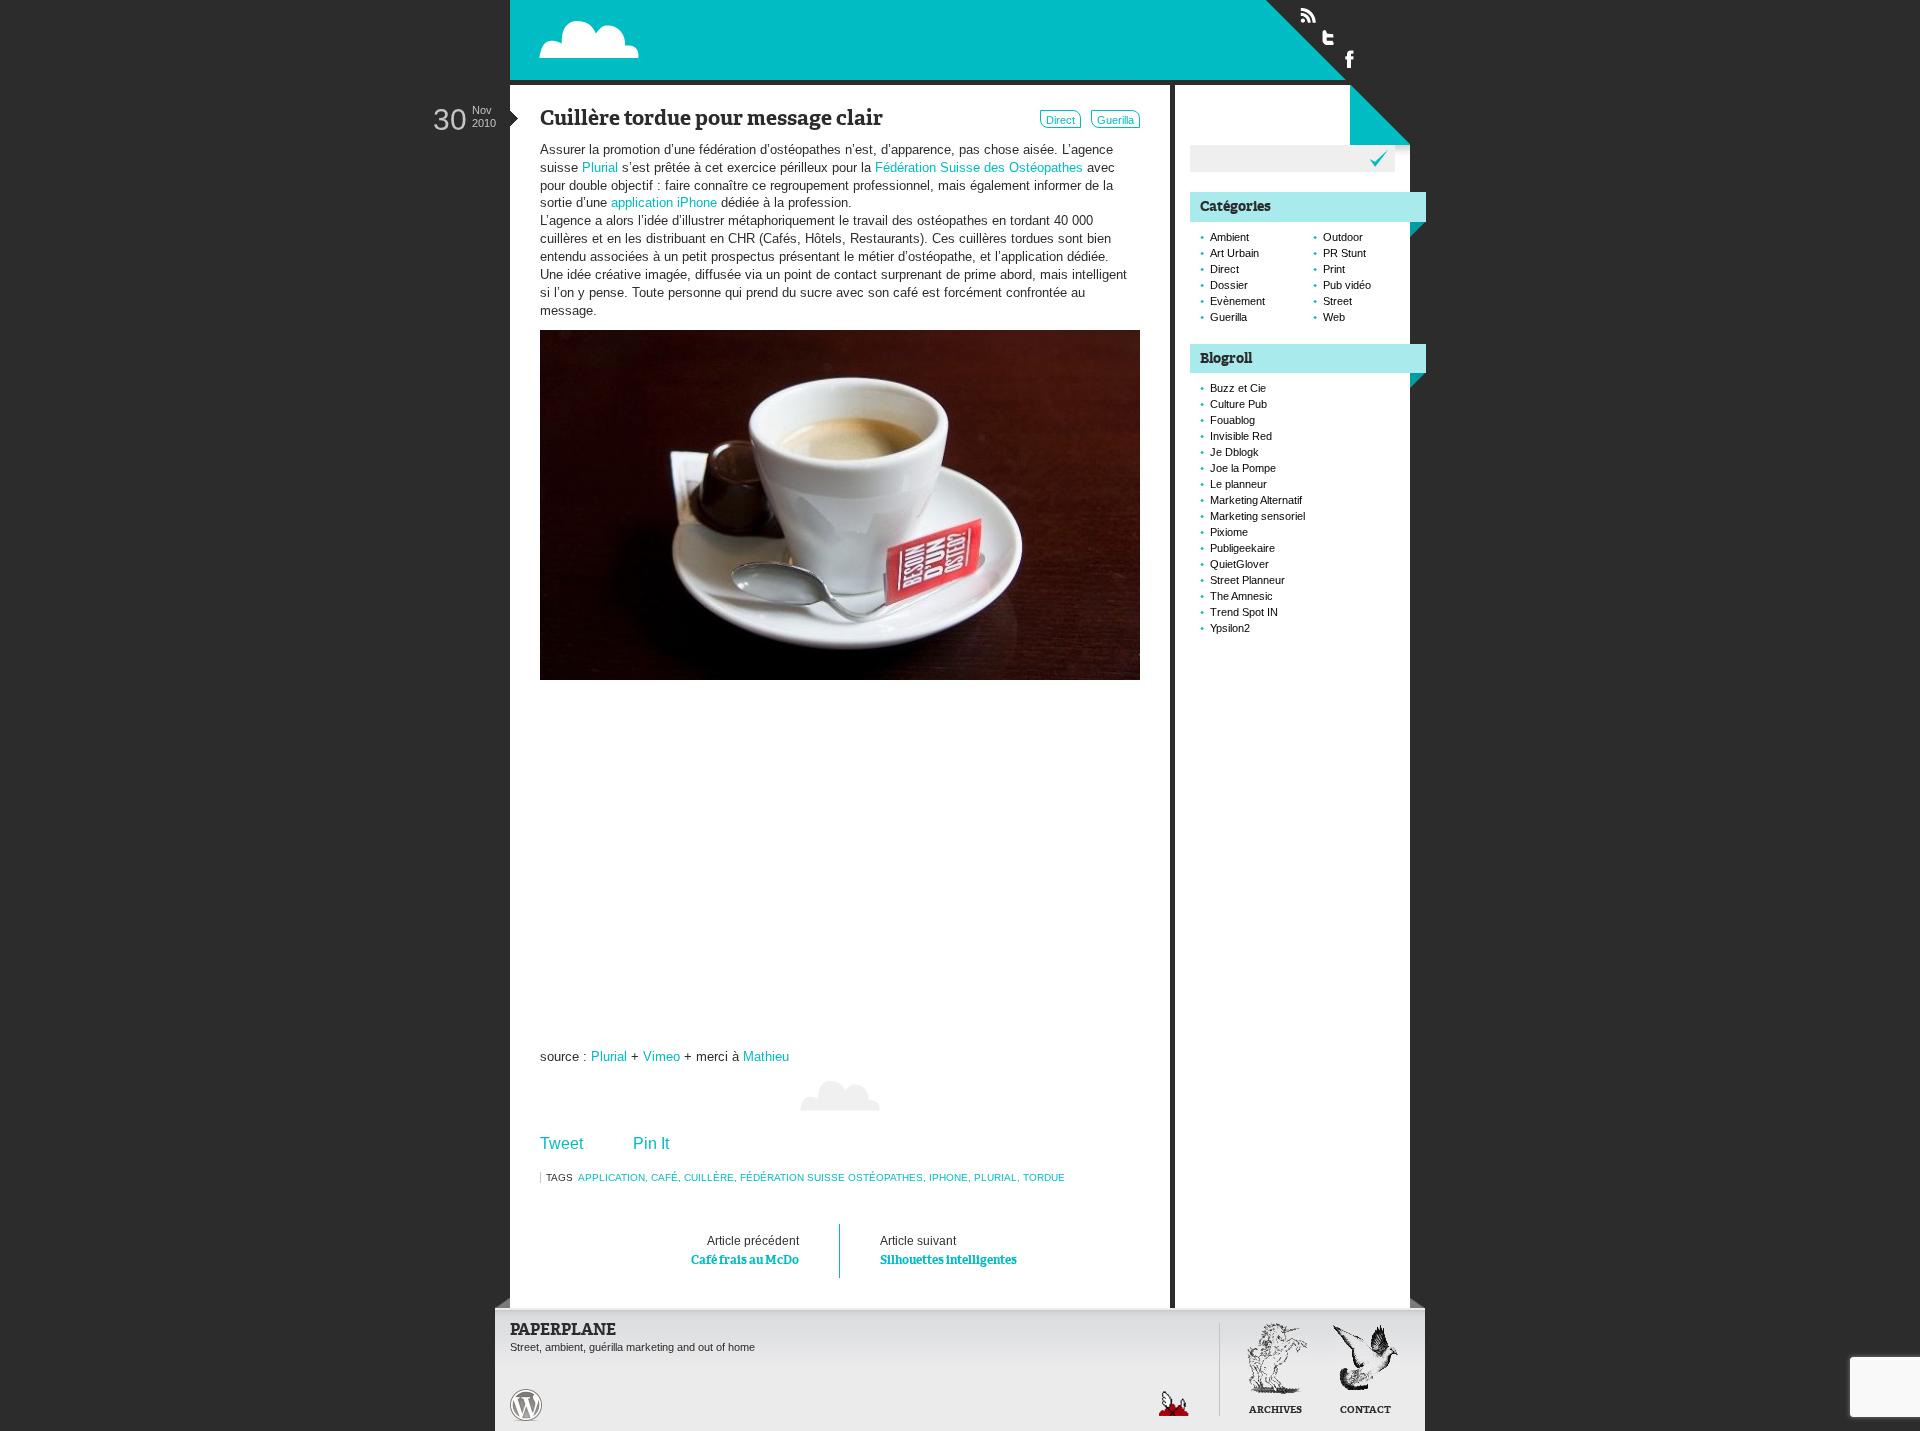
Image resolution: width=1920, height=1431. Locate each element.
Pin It (651, 1143)
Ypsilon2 (1230, 628)
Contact (1365, 1410)
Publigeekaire (1242, 548)
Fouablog (1232, 420)
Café (664, 1177)
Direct (1060, 120)
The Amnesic (1241, 596)
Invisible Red (1241, 436)
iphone (948, 1177)
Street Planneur (1247, 580)
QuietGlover (1239, 564)
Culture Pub (1238, 404)
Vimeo (661, 1056)
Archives (1275, 1410)
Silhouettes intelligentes (948, 1250)
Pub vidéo (1347, 285)
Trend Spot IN (1244, 612)
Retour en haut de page (1174, 1403)
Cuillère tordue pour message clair (711, 119)
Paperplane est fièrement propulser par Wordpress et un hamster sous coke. (526, 1405)
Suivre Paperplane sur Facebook (1350, 58)
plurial (995, 1177)
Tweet (561, 1143)
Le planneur (1238, 484)
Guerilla (1115, 120)
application (611, 1177)
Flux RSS (1308, 16)
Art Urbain (1234, 253)
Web (1334, 317)
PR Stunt (1344, 253)
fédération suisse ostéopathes (831, 1177)
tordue (1044, 1177)
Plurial (600, 167)
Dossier (1229, 285)
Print (1334, 269)
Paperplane (715, 38)
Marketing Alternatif (1256, 500)
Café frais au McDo (745, 1250)
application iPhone (664, 202)
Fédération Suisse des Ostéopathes (979, 167)
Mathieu (766, 1056)
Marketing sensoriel (1257, 516)
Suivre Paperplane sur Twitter (1329, 37)
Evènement (1237, 301)
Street (1337, 301)
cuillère (709, 1177)
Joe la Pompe (1243, 468)
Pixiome (1229, 532)
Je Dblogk (1234, 452)
